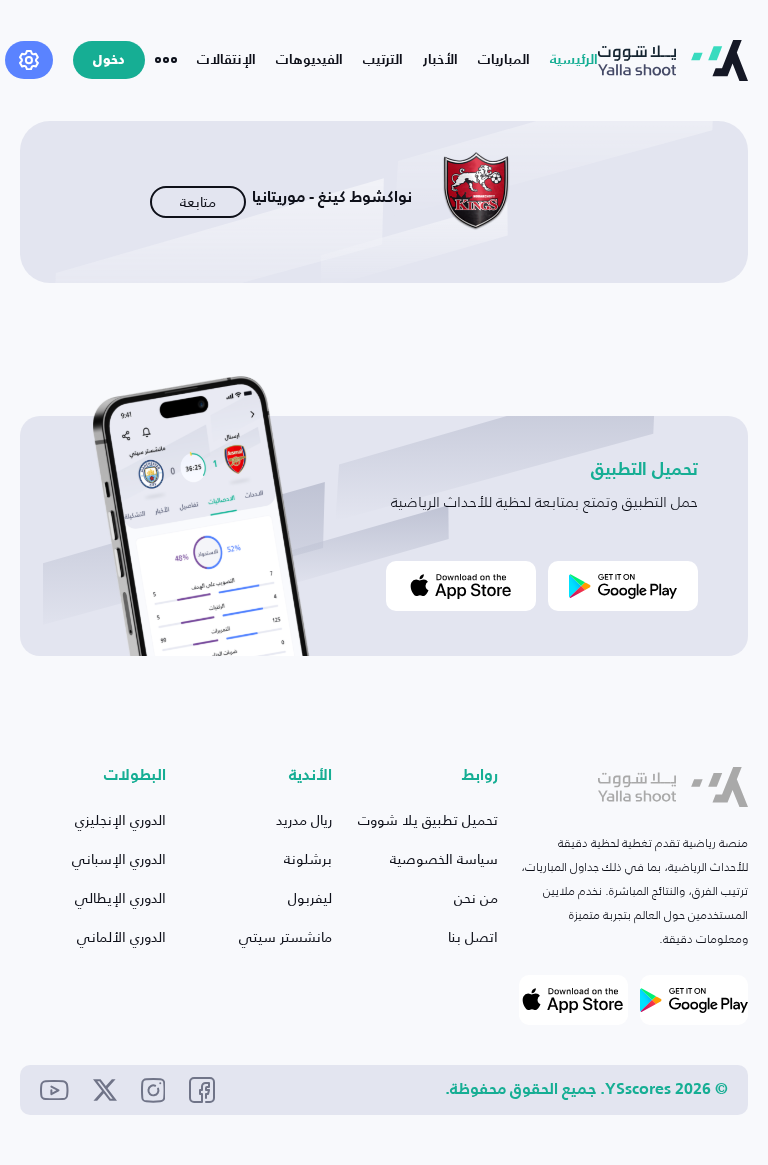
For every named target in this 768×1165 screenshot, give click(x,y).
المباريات (504, 60)
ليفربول (310, 897)
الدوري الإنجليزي (120, 819)
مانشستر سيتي (285, 936)
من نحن (476, 897)
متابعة (198, 201)
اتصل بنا (473, 936)
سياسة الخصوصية (444, 858)
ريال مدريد (304, 819)
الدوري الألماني (121, 936)
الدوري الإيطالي (120, 897)
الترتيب (383, 60)
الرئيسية (574, 60)
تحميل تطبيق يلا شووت (428, 819)
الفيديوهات (309, 60)
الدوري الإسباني (119, 858)
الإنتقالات (226, 60)
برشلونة (308, 858)
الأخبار (440, 60)
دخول (109, 60)
